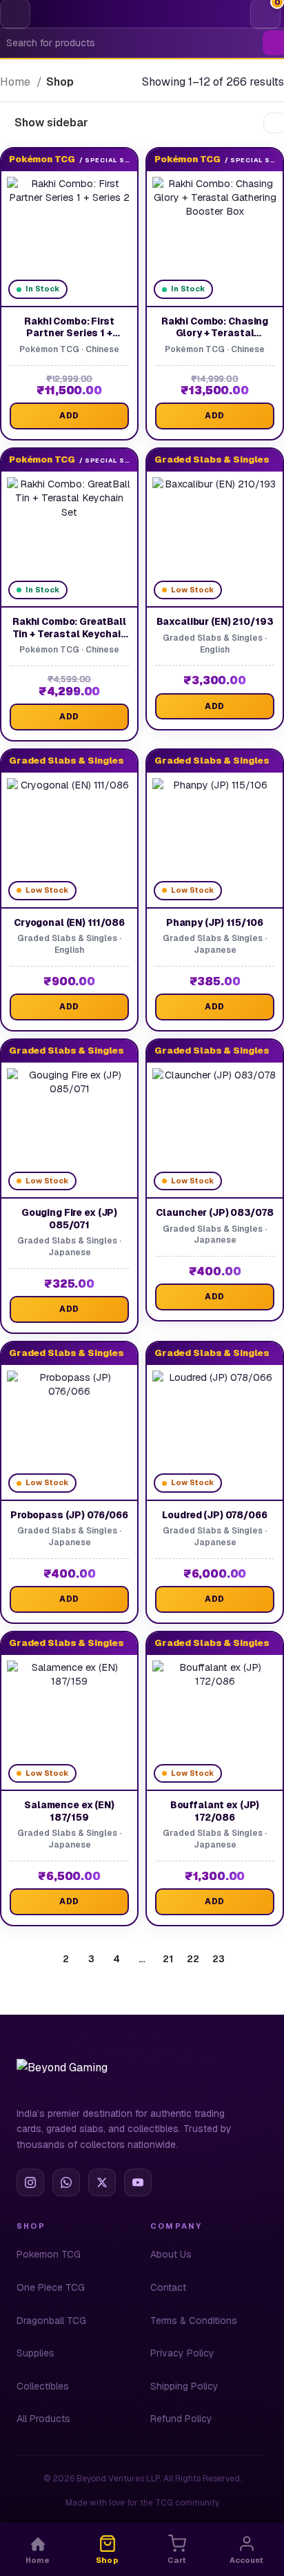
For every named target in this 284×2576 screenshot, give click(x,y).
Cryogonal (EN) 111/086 (69, 922)
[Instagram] (30, 2182)
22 (193, 1959)
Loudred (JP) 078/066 (214, 1515)
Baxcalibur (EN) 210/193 (215, 621)
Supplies (35, 2353)
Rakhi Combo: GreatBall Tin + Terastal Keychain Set (70, 633)
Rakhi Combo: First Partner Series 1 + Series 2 (69, 333)
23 (219, 1959)
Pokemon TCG (49, 2254)
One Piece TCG (51, 2287)
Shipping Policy (184, 2386)
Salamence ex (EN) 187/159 (69, 1811)
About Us (171, 2254)
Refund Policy (181, 2419)
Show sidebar (51, 123)
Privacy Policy (182, 2353)
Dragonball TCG (51, 2321)
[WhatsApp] (66, 2182)
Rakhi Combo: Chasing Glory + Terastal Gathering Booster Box (215, 333)
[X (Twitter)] (102, 2182)
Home (17, 82)
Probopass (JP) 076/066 (69, 1515)
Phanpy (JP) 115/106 (215, 922)
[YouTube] (138, 2182)
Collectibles (43, 2386)
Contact (168, 2287)
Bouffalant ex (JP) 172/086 (215, 1811)
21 (168, 1959)
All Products (43, 2419)
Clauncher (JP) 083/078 (214, 1212)
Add (69, 416)
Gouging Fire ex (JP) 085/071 (69, 1219)
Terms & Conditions (194, 2321)
